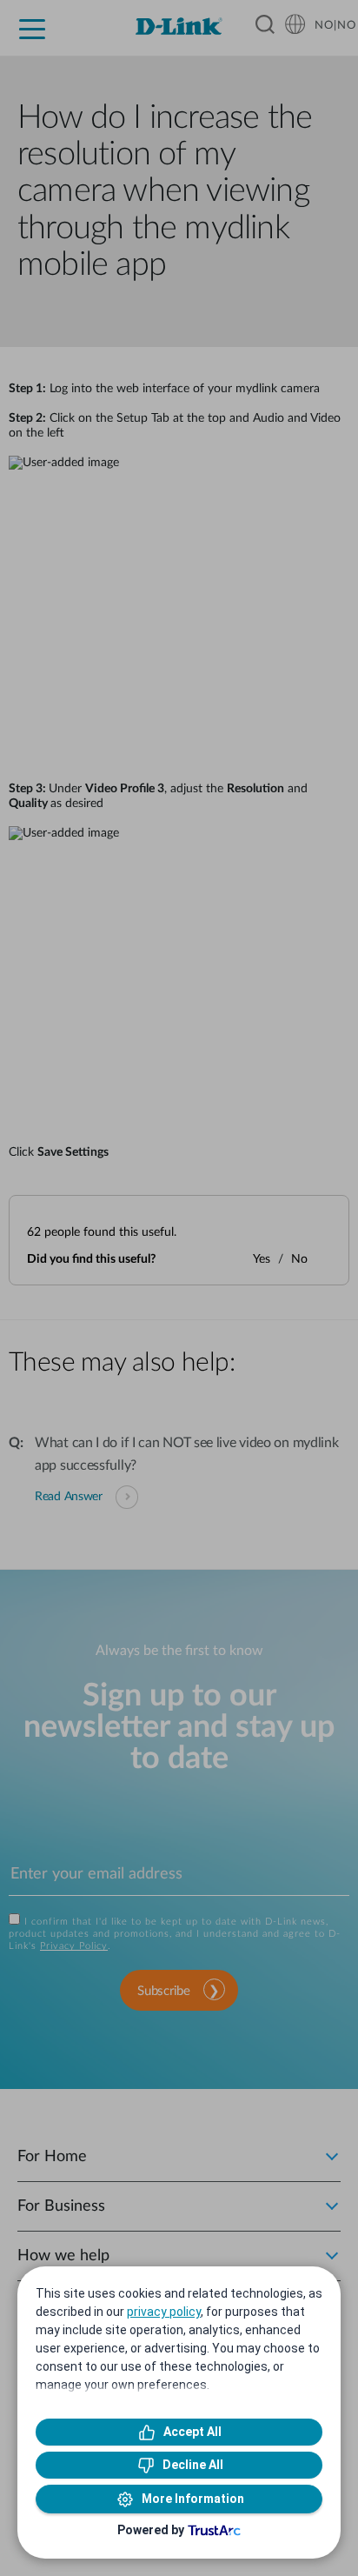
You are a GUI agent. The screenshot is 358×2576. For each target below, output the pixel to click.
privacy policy (164, 2312)
